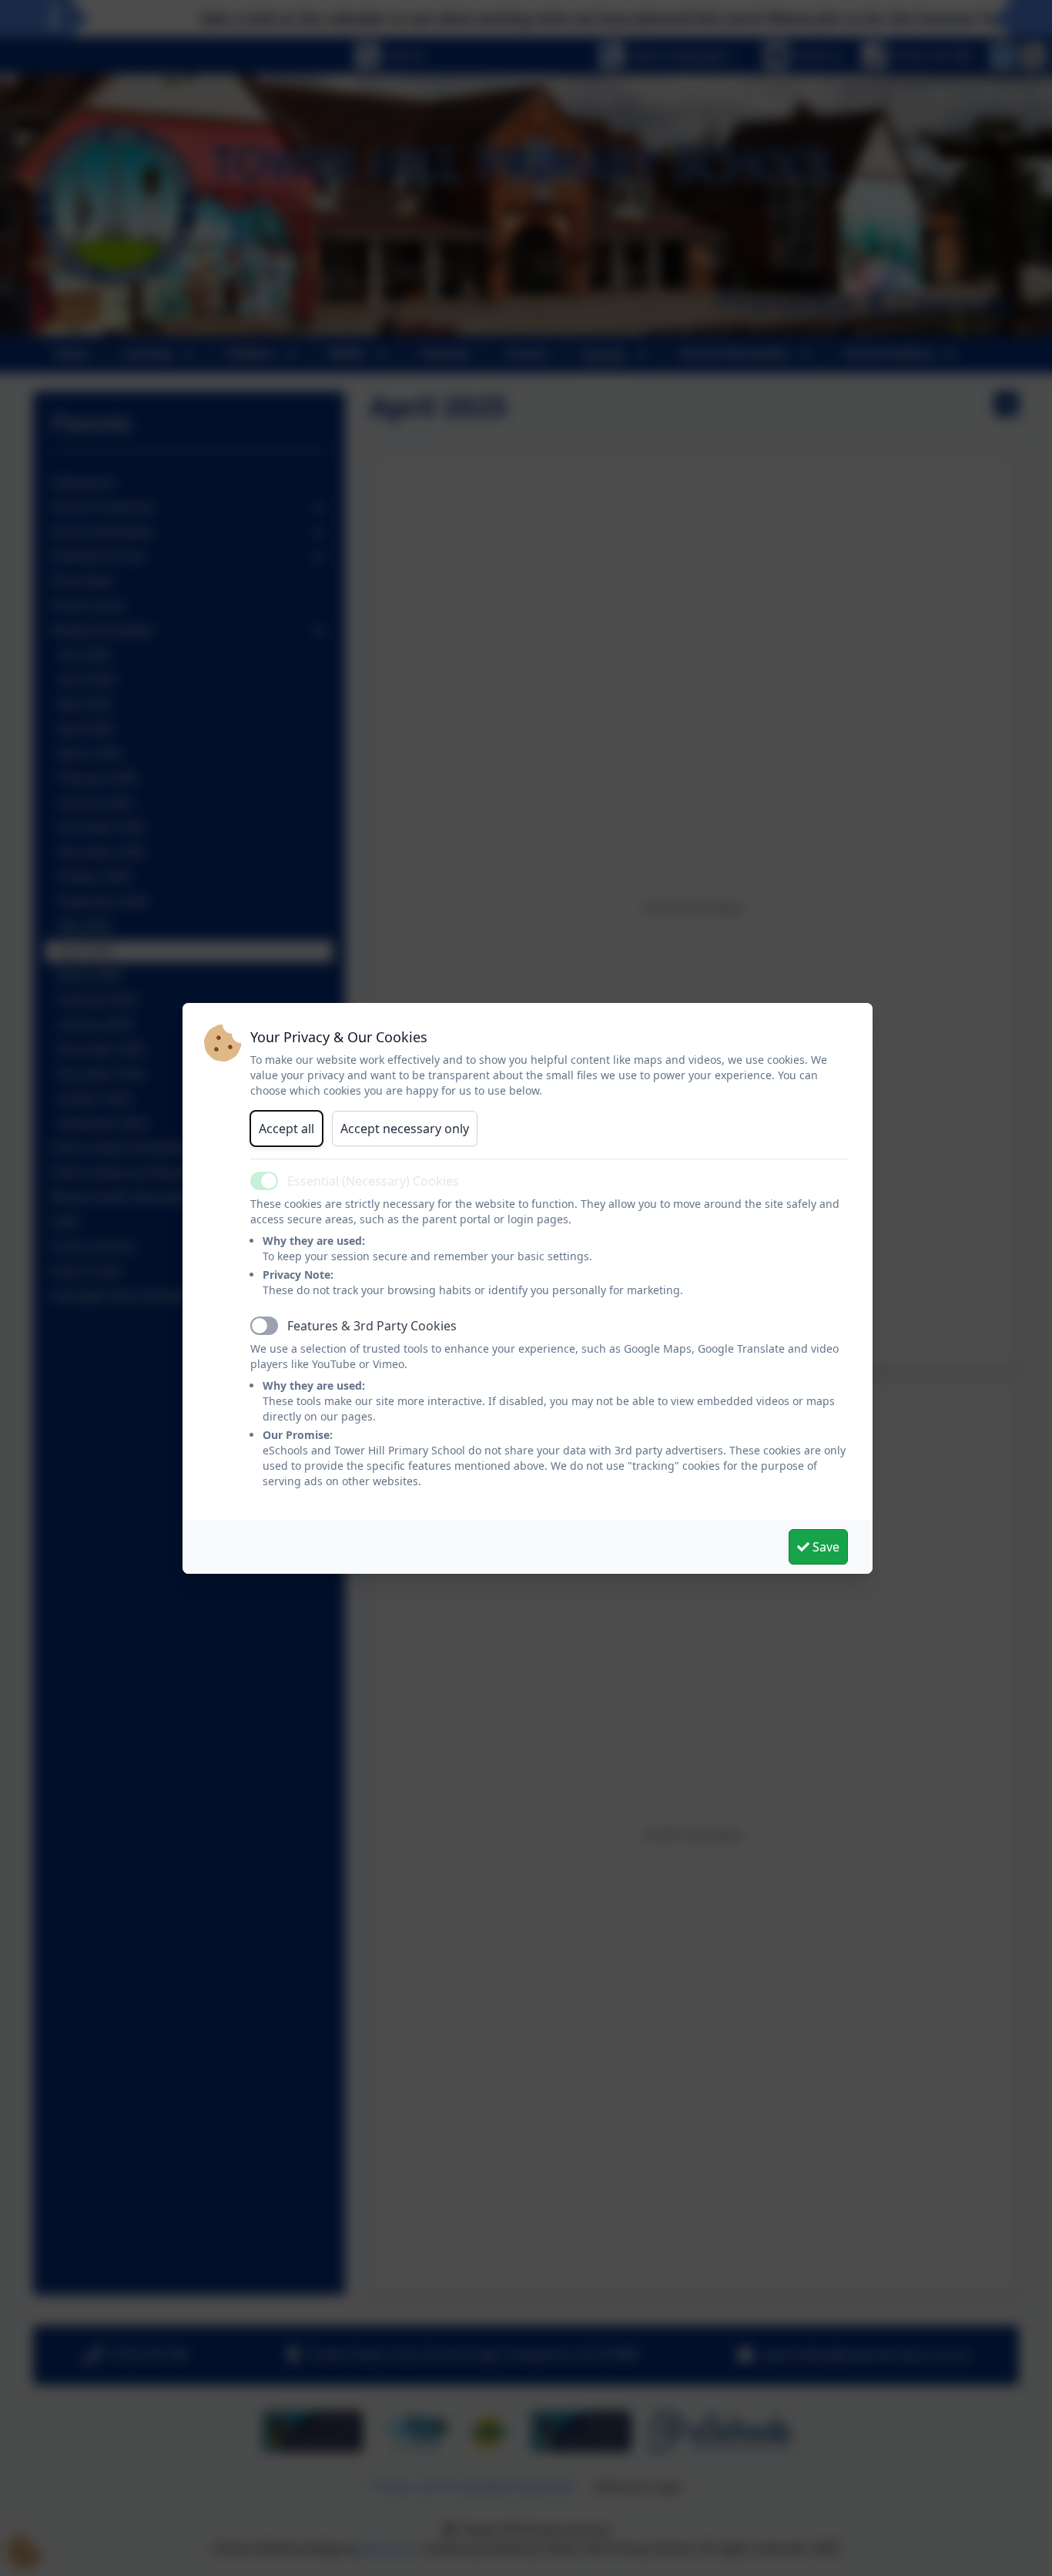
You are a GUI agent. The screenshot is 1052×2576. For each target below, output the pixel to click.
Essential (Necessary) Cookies (373, 1181)
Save (824, 1547)
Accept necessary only (405, 1129)
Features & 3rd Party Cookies (372, 1326)
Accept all (286, 1129)
